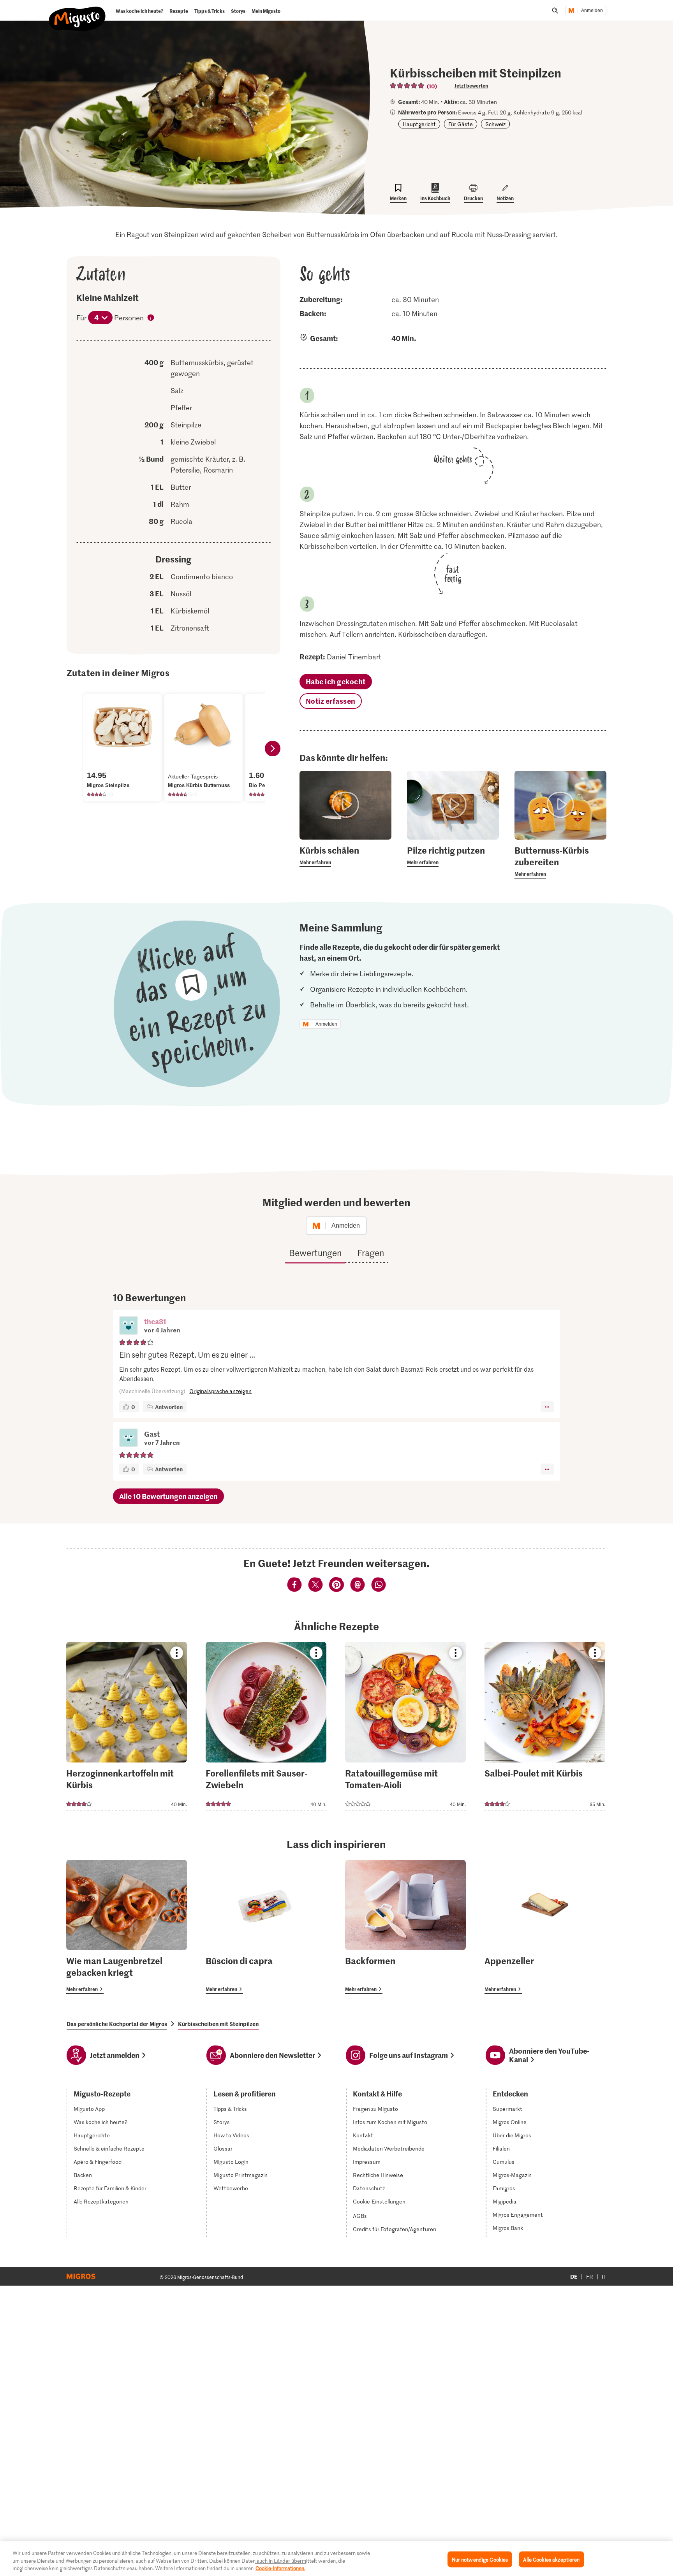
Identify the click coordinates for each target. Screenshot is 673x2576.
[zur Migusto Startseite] (77, 12)
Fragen (371, 1253)
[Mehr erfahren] (346, 856)
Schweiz (495, 124)
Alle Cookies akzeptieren (551, 2559)
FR (590, 2276)
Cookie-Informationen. (280, 2568)
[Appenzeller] (545, 1927)
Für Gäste (461, 124)
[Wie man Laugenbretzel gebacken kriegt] (127, 1927)
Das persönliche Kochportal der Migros (117, 2024)
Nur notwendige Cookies (480, 2559)
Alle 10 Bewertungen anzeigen (168, 1496)
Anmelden (592, 11)
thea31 (155, 1321)
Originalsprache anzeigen (220, 1391)
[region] (336, 2559)
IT (604, 2276)
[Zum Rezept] (127, 1726)
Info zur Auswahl (151, 318)
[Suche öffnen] (555, 11)
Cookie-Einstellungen (379, 2202)
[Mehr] (547, 1407)
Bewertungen (315, 1253)
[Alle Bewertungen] (407, 86)
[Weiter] (273, 749)
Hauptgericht (419, 124)
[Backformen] (405, 1927)
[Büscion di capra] (266, 1927)
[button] (129, 1326)
